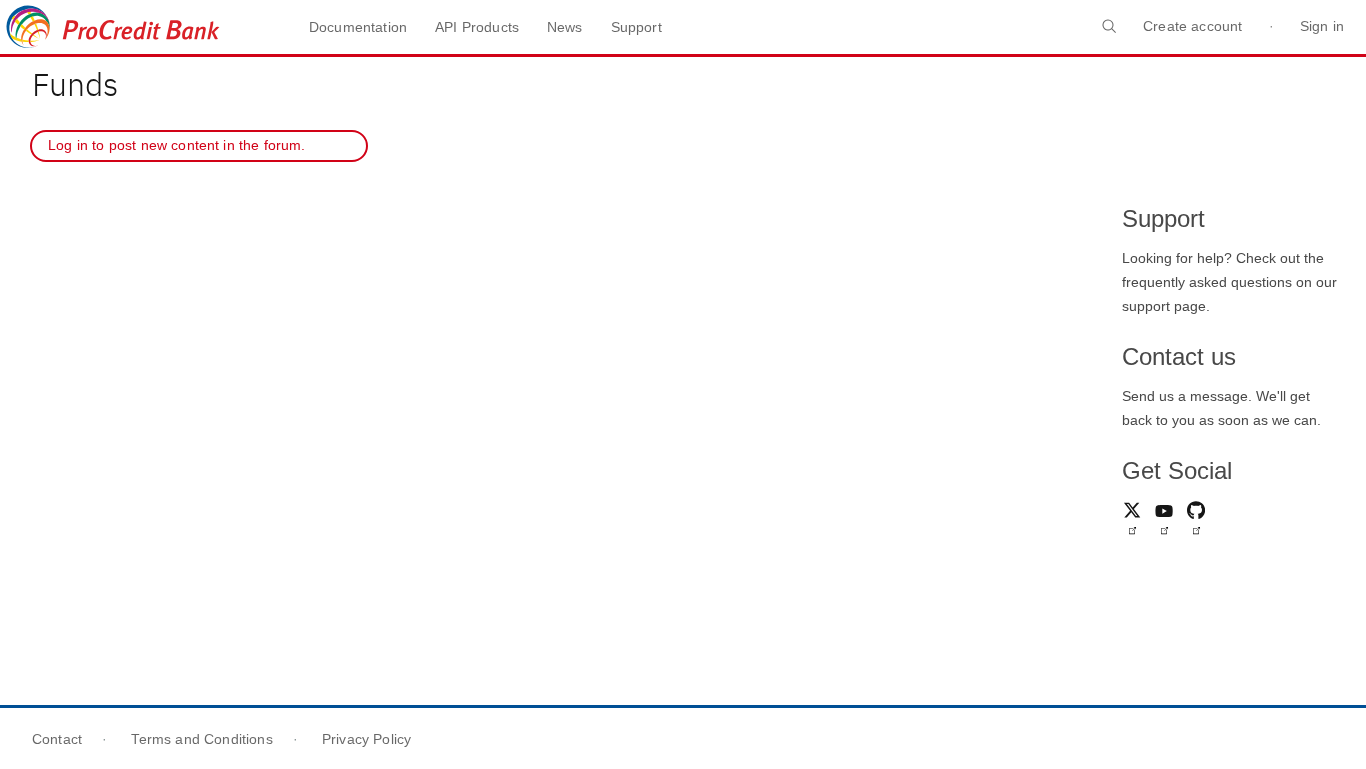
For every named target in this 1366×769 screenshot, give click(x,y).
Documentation (358, 27)
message (1219, 396)
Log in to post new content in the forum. (175, 145)
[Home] (140, 27)
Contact (57, 739)
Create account (1192, 26)
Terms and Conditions (201, 739)
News (565, 27)
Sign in (1322, 26)
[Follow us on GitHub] (1196, 523)
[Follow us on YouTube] (1164, 523)
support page (1164, 306)
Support (636, 27)
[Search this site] (1109, 37)
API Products (477, 27)
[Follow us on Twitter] (1132, 523)
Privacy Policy (366, 739)
